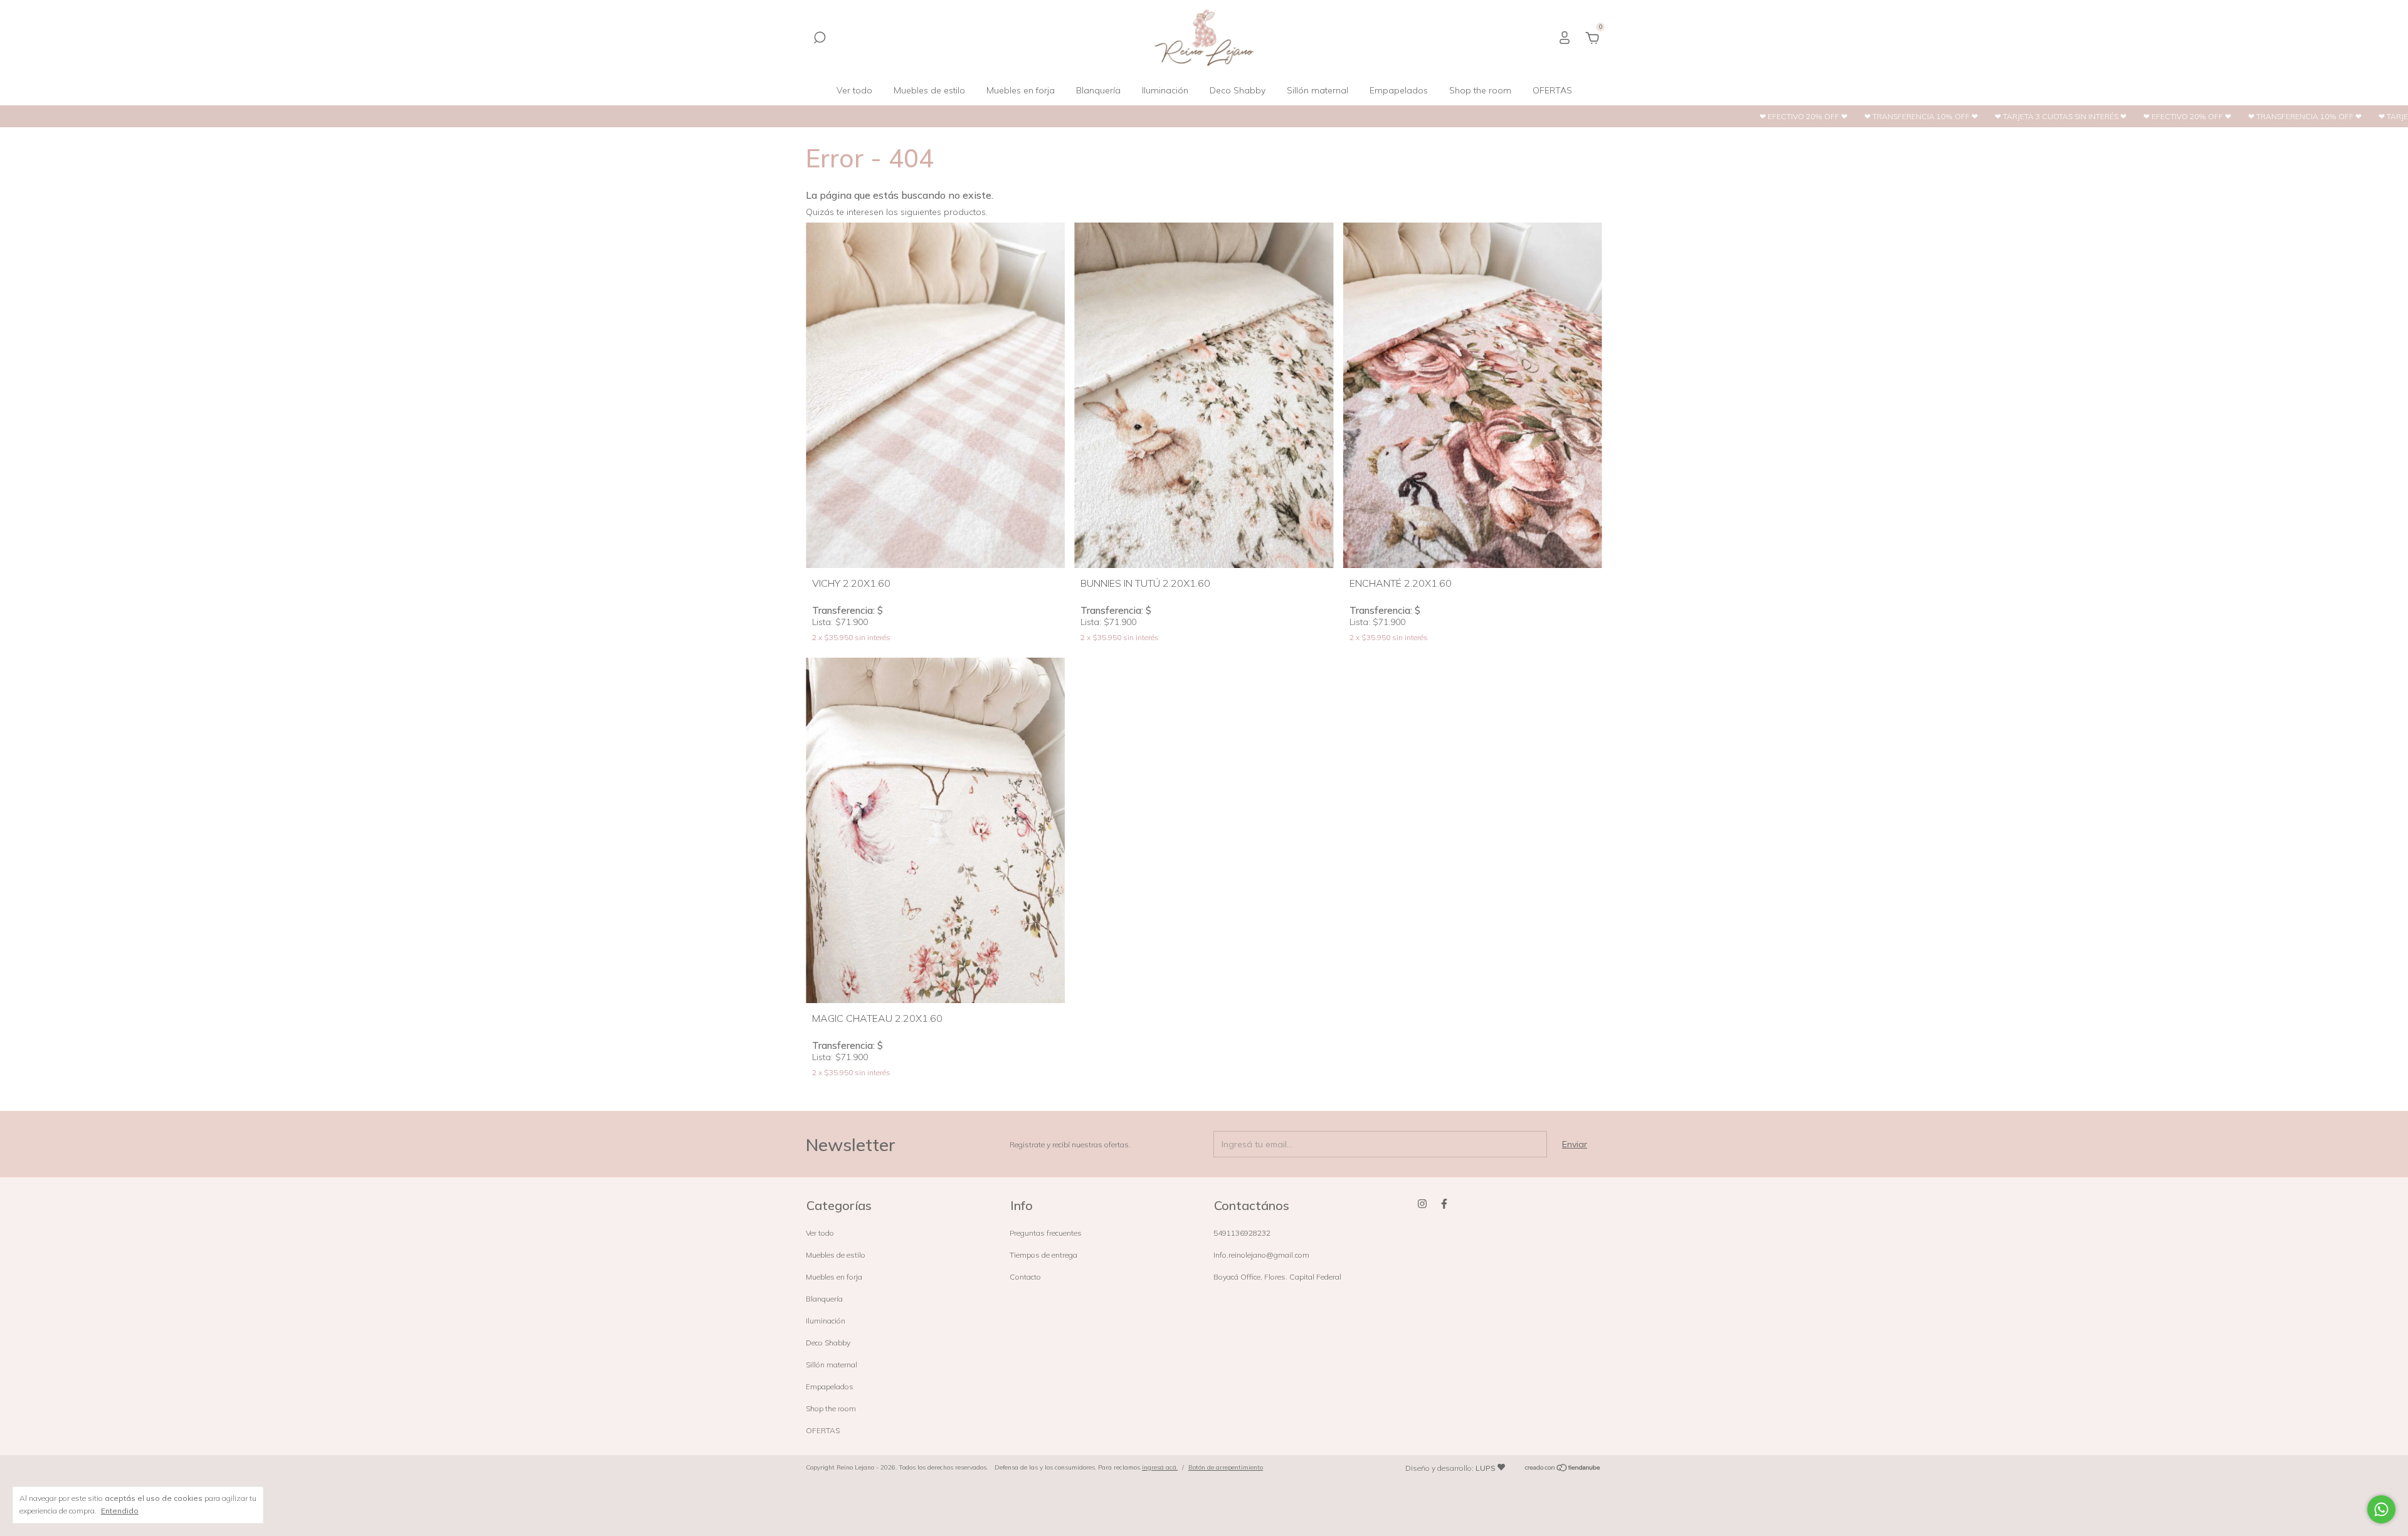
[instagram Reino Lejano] (1422, 1204)
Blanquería (1098, 90)
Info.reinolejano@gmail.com (1261, 1255)
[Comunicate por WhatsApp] (2381, 1509)
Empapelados (1399, 90)
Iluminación (1165, 90)
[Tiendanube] (1563, 1469)
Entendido (120, 1511)
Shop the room (1480, 90)
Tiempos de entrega (1043, 1255)
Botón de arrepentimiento (1226, 1467)
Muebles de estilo (929, 90)
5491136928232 (1242, 1233)
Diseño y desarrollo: (1450, 1468)
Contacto (1025, 1277)
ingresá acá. (1160, 1467)
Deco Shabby (1238, 90)
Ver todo (854, 90)
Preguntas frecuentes (1046, 1233)
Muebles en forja (1021, 90)
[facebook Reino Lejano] (1444, 1204)
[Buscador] (820, 39)
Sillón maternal (1318, 90)
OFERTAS (1552, 90)
